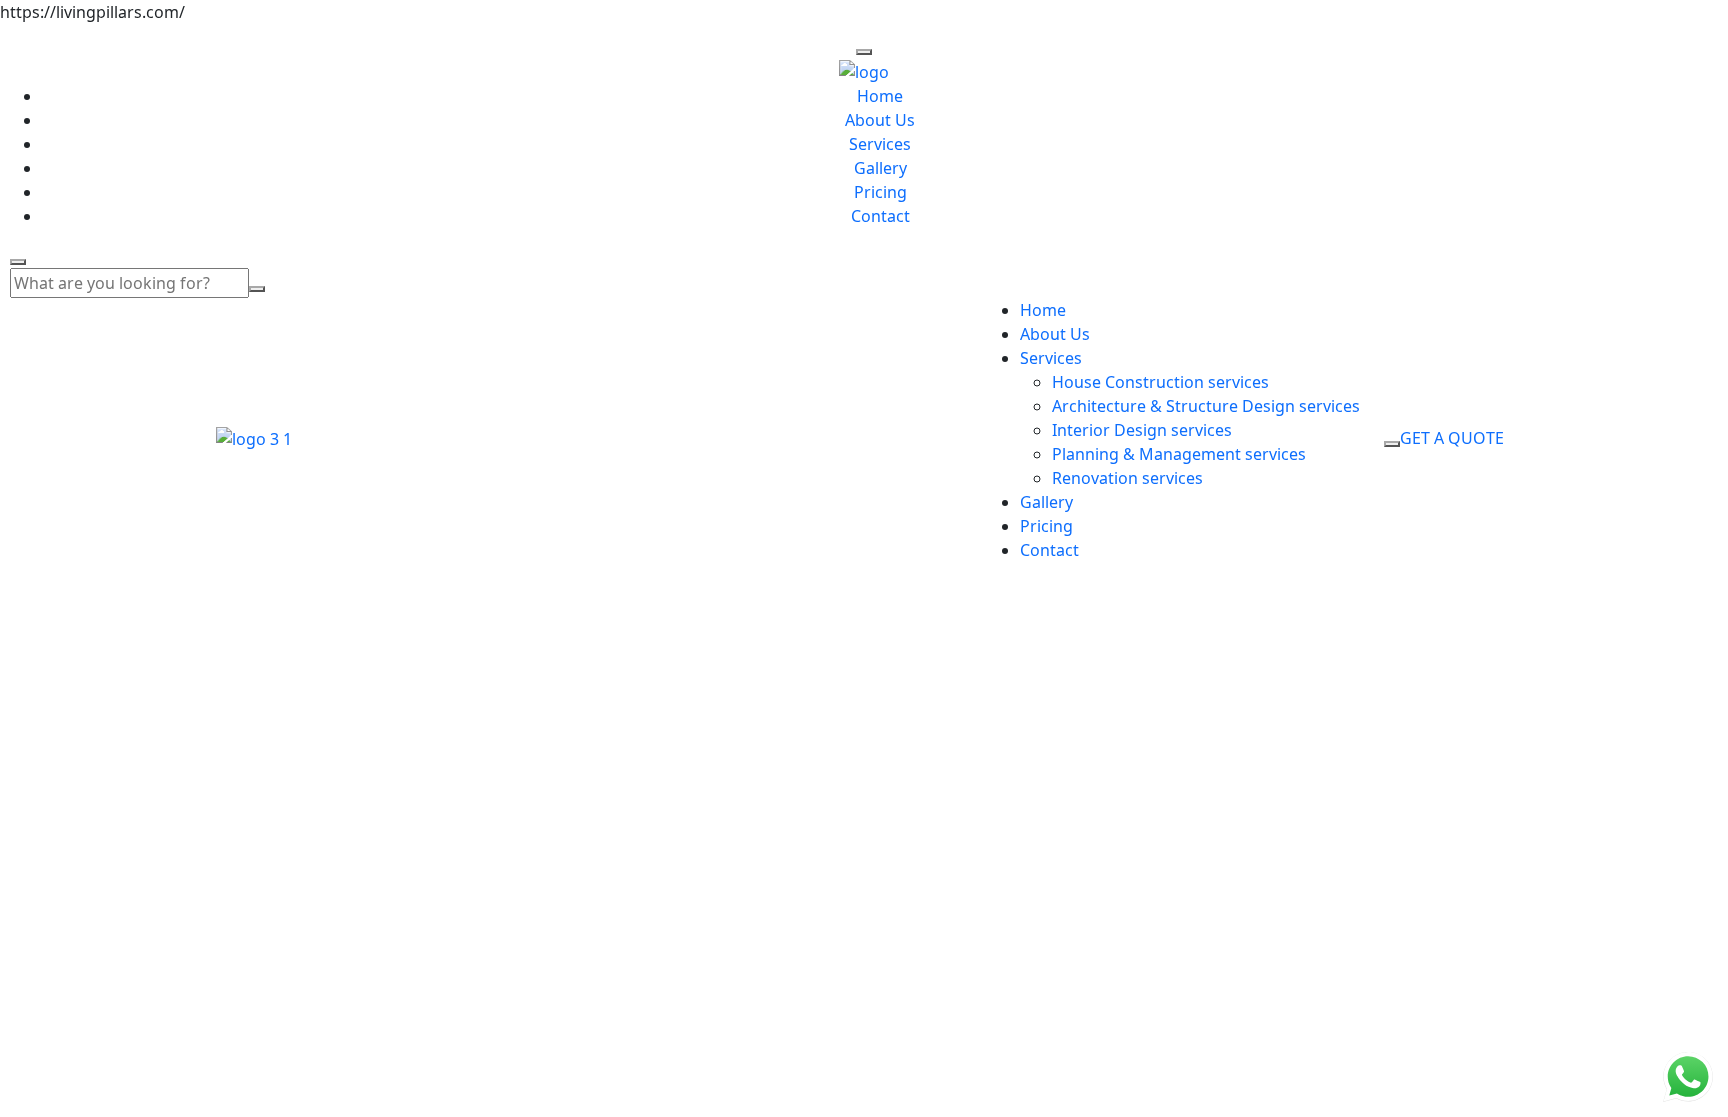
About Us (880, 120)
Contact (880, 216)
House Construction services (1160, 382)
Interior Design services (1142, 430)
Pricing (880, 192)
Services (880, 144)
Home (880, 96)
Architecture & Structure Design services (1206, 406)
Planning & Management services (1179, 454)
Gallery (880, 168)
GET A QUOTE (1452, 438)
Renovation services (1127, 478)
